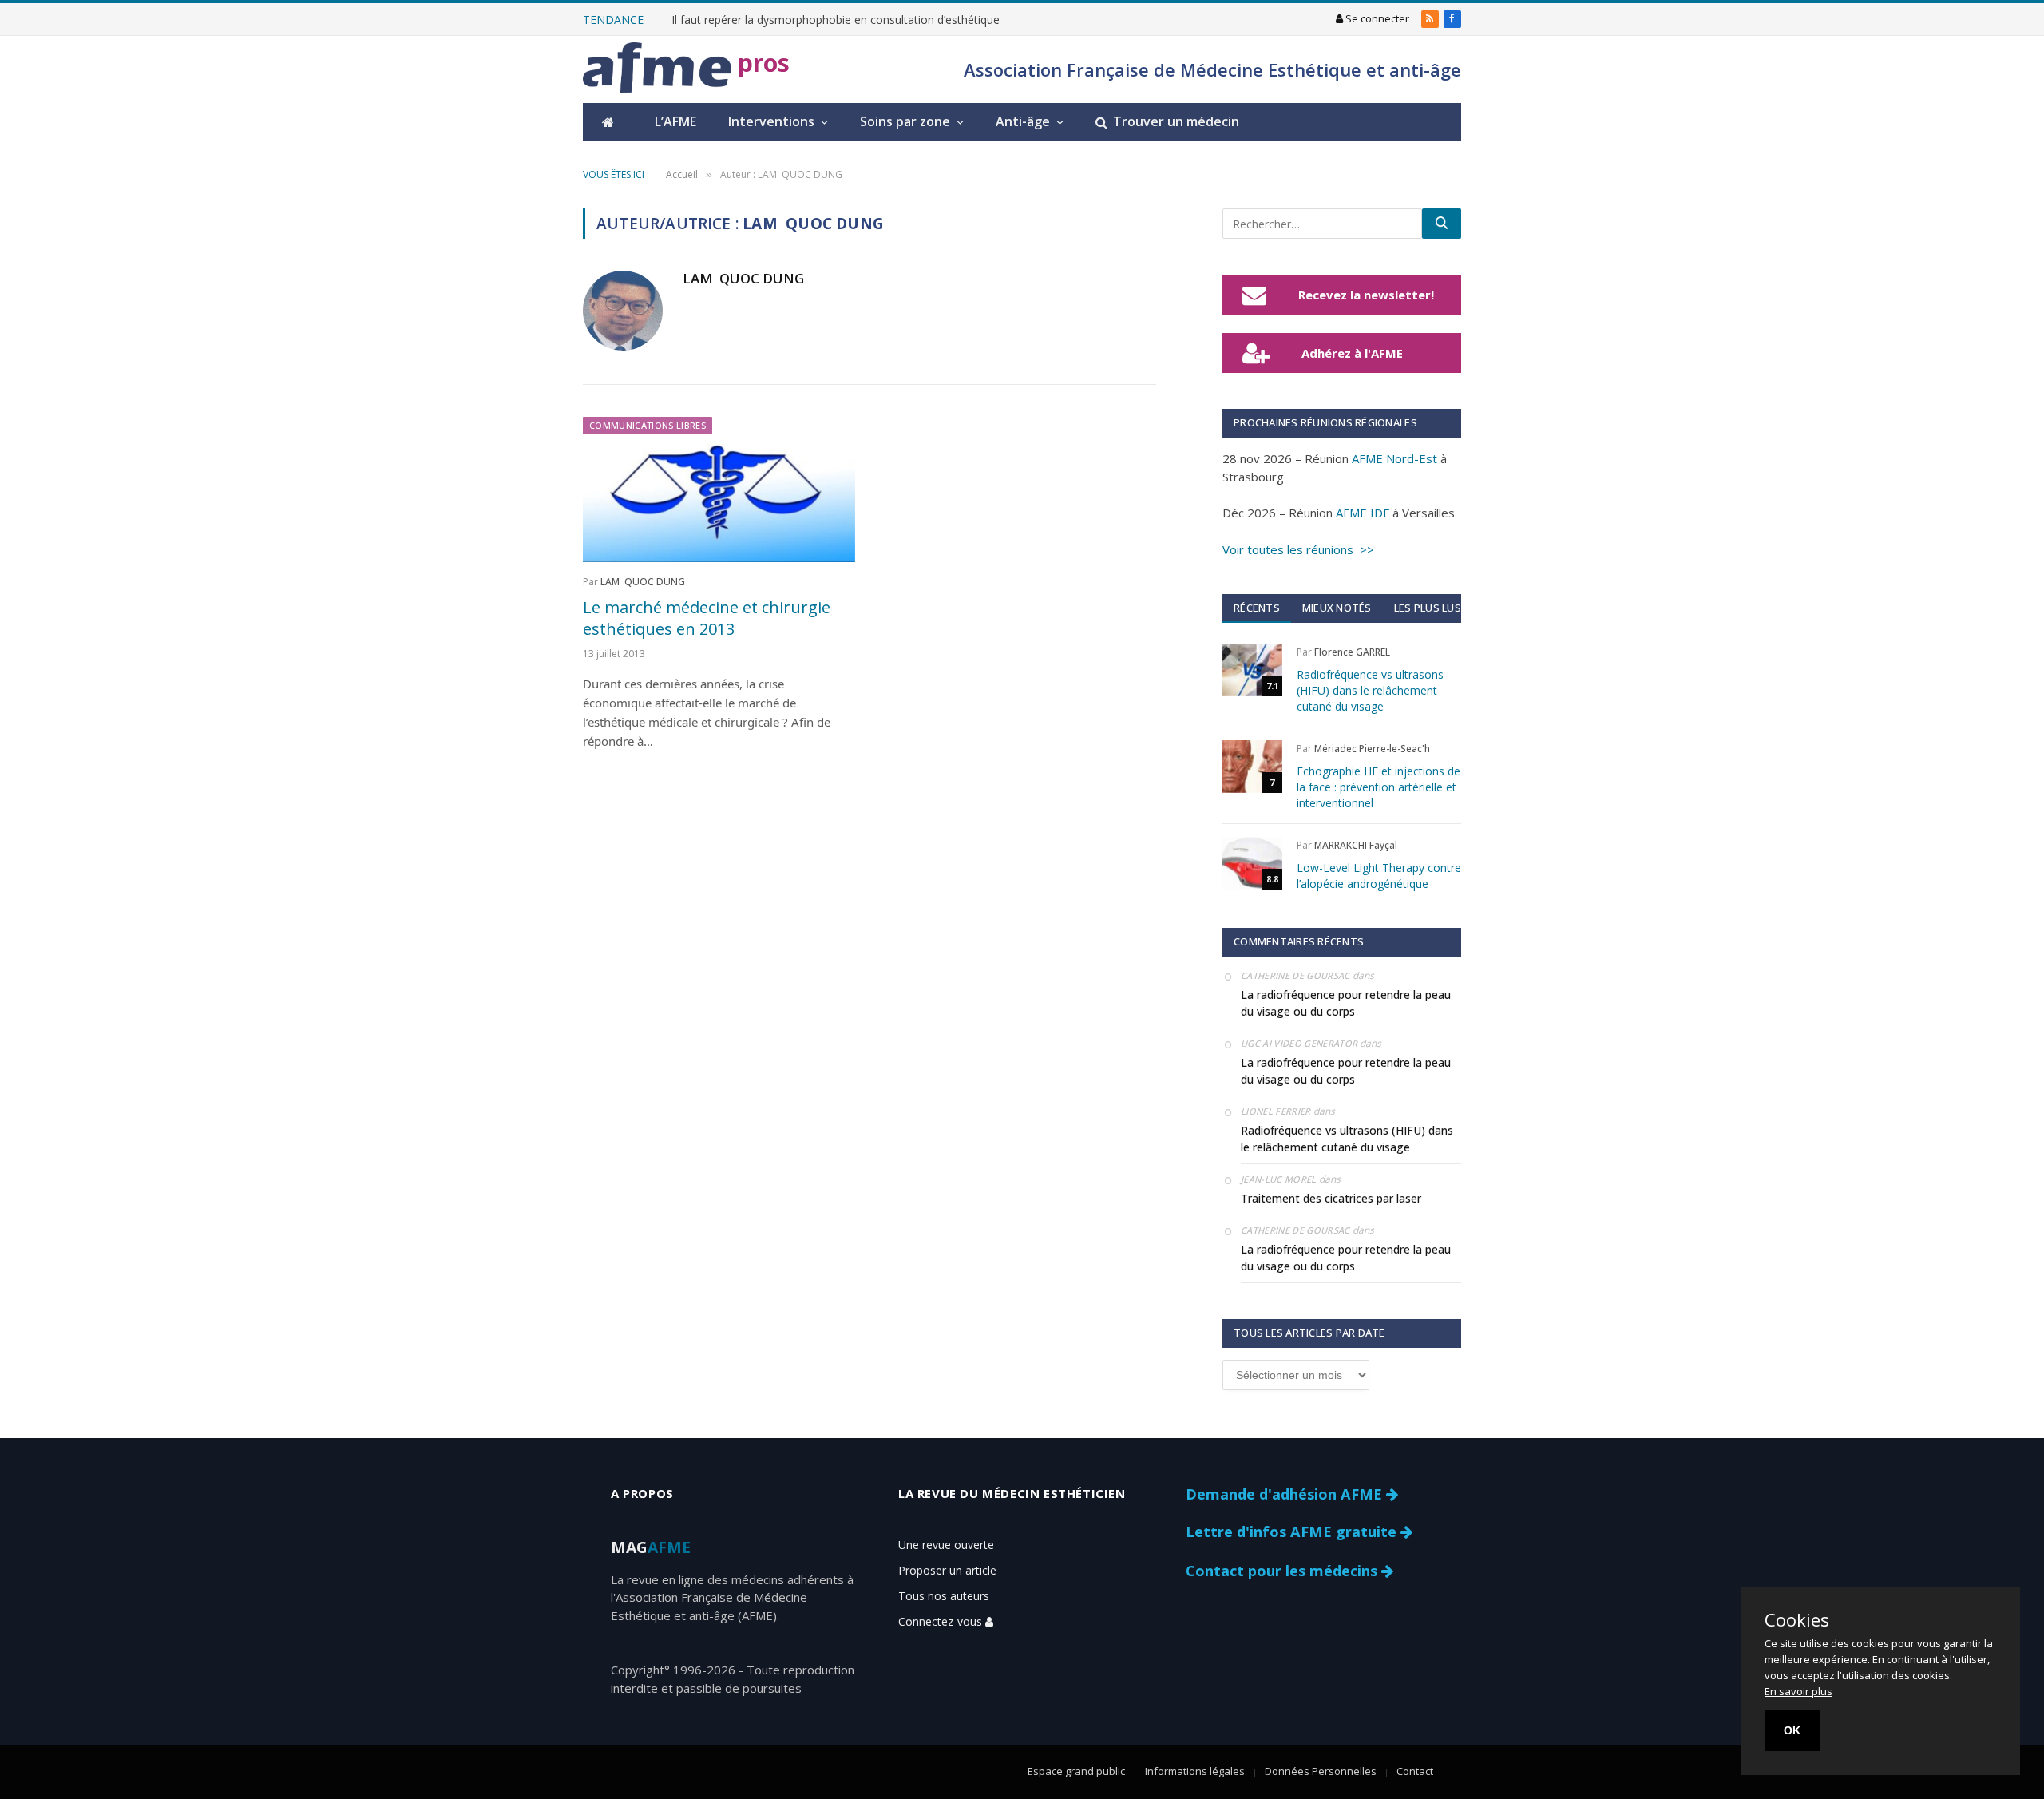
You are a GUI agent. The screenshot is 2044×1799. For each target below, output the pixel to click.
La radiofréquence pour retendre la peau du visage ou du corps (1346, 1003)
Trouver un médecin (1176, 121)
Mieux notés (1337, 608)
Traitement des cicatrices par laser (1331, 1198)
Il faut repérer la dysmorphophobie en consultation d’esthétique (836, 20)
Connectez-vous (942, 1621)
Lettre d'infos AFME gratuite (1293, 1532)
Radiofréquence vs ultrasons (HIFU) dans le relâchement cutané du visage (1370, 690)
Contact (1415, 1771)
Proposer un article (947, 1570)
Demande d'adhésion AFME (1286, 1494)
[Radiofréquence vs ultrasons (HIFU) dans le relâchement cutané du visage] (1252, 670)
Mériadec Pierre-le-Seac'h (1372, 749)
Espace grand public (1076, 1771)
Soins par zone (905, 121)
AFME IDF (1363, 513)
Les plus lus (1428, 608)
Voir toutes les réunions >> (1298, 549)
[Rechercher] (1442, 224)
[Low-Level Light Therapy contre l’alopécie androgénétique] (1252, 863)
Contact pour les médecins (1283, 1571)
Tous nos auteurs (944, 1596)
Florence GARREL (1352, 652)
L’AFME (675, 121)
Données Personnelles (1321, 1771)
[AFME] (657, 70)
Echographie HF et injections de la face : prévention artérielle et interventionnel (1379, 787)
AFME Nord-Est (1394, 458)
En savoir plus (1798, 1691)
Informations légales (1195, 1771)
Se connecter (1376, 18)
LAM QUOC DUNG (743, 279)
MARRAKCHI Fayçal (1356, 845)
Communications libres (648, 425)
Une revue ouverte (946, 1545)
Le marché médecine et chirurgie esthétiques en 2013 (707, 618)
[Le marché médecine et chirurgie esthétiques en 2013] (719, 489)
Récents (1257, 608)
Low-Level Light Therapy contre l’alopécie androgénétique (1379, 876)
